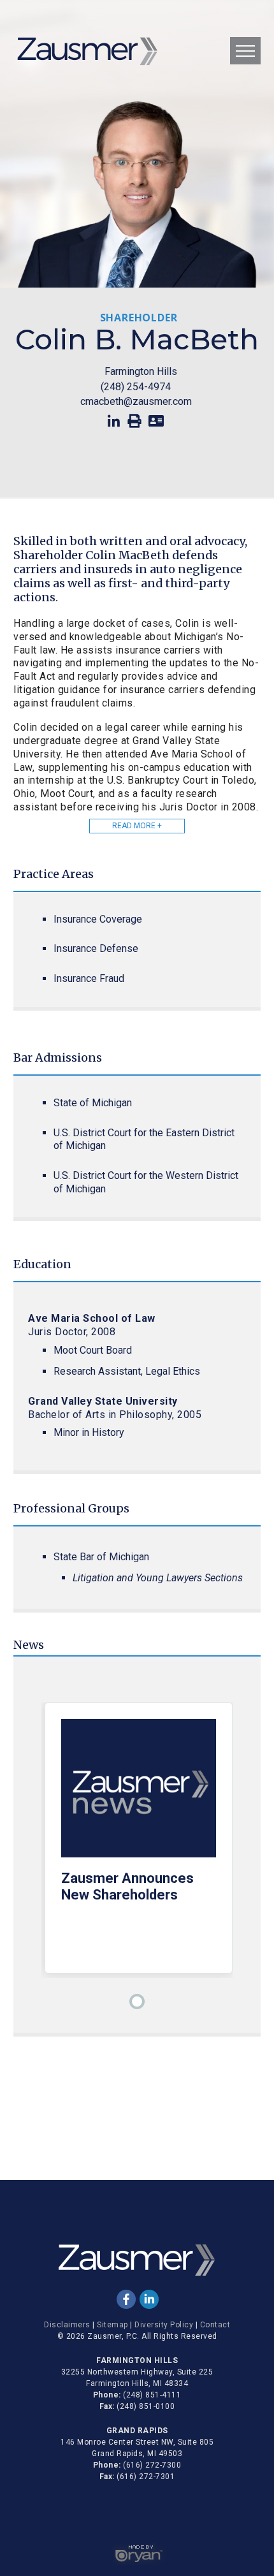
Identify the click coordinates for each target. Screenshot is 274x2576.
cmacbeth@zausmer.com (136, 401)
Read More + (137, 826)
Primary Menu (245, 51)
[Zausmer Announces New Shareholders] (138, 1795)
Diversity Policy (164, 2325)
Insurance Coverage (98, 919)
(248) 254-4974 (136, 387)
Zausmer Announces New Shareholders (127, 1886)
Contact (215, 2325)
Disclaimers (67, 2325)
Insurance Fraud (89, 978)
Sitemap (112, 2325)
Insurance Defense (96, 948)
